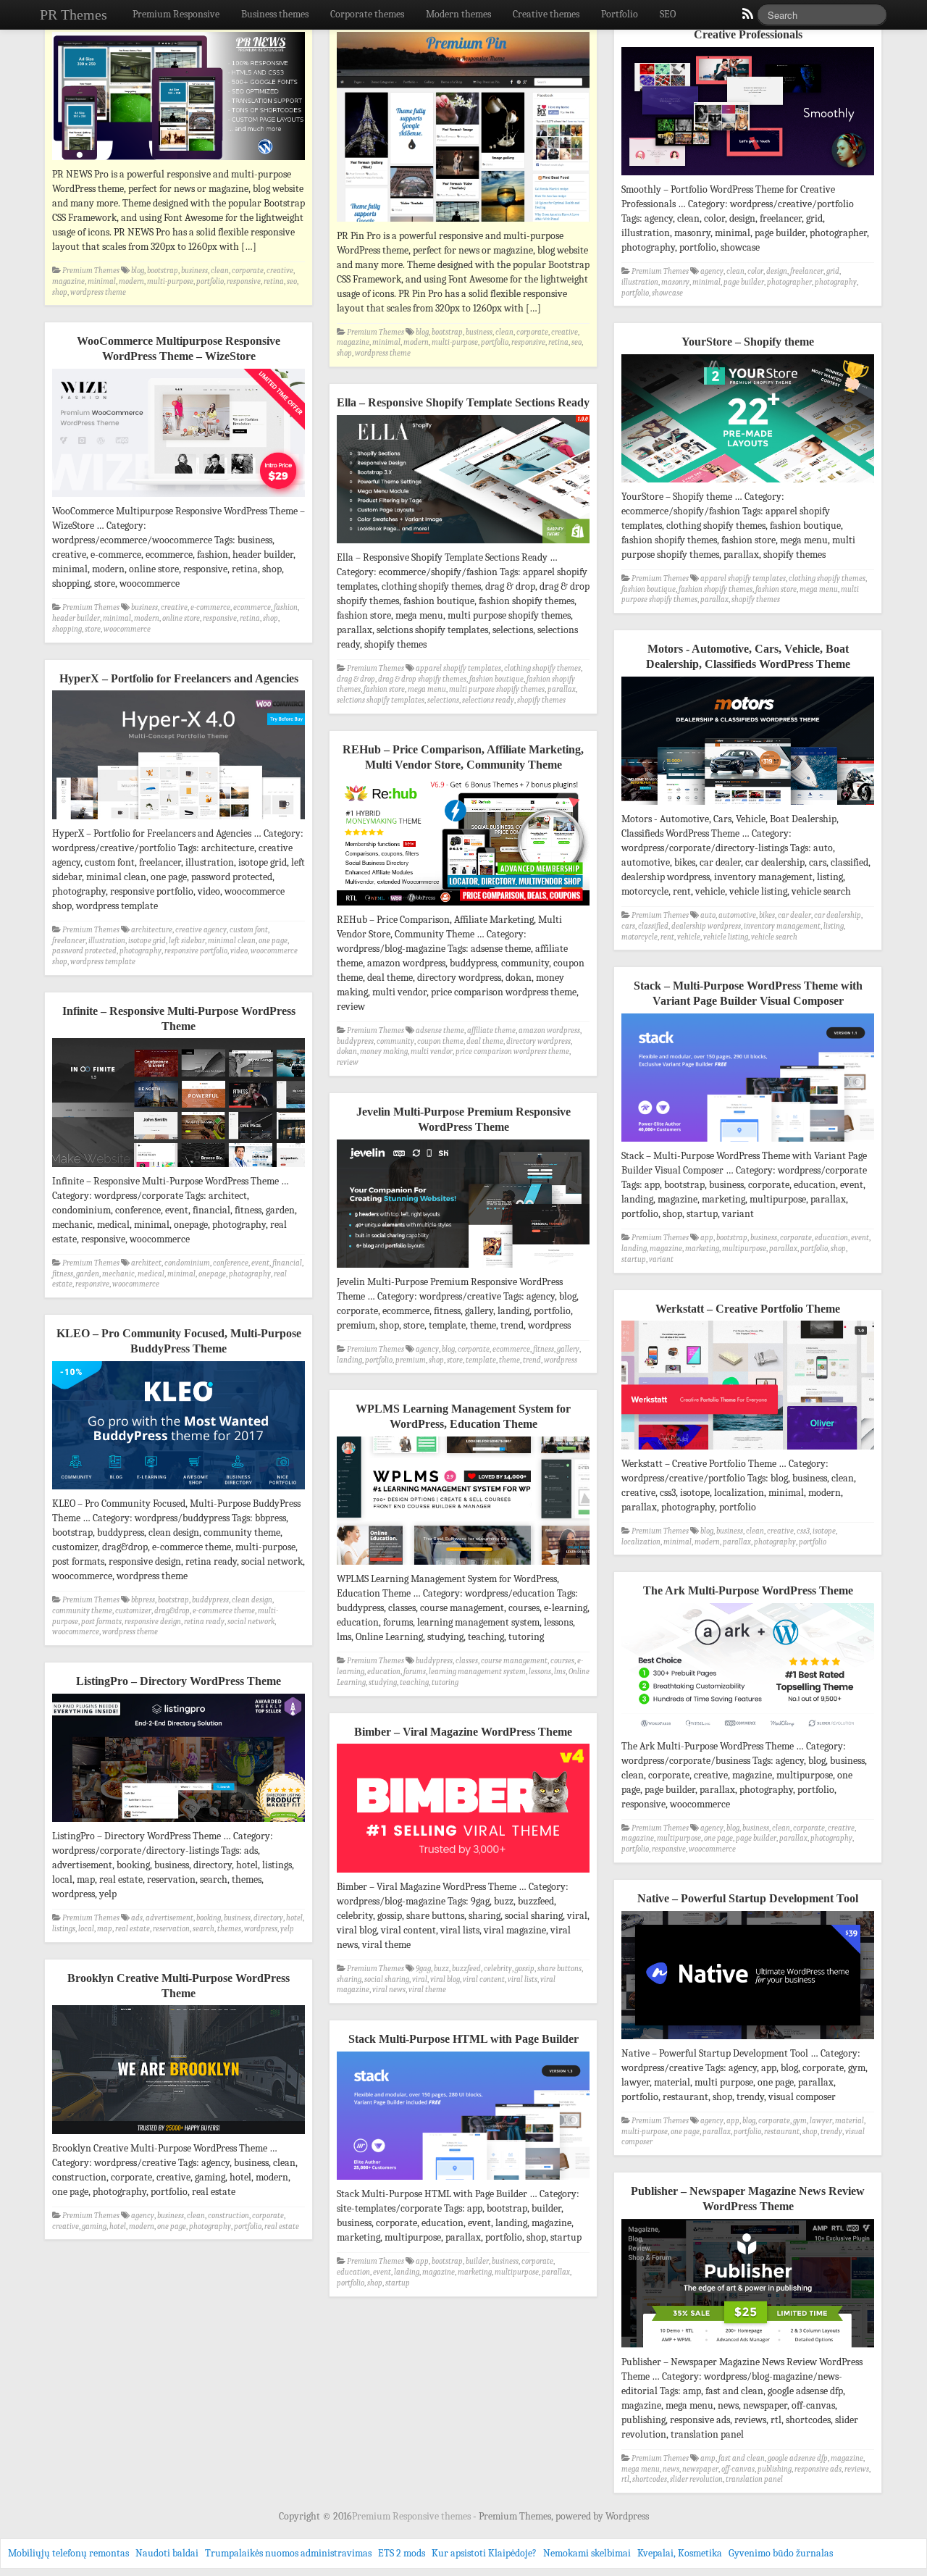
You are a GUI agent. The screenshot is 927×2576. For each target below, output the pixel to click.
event (860, 1238)
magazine (68, 281)
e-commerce (210, 607)
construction (228, 2216)
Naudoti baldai (167, 2553)
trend (532, 1360)
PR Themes (74, 14)
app (707, 1238)
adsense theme (440, 1030)
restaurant (782, 2132)
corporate (248, 271)
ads (137, 1918)
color (755, 271)
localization (641, 1542)
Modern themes (458, 14)
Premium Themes (91, 271)
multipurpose (744, 1249)
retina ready (204, 1622)
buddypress (355, 1041)
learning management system (477, 1672)
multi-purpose (170, 281)
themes (229, 1929)
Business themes (275, 14)
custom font (249, 930)
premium (411, 1360)
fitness (63, 1274)
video (239, 951)
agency (712, 271)
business (194, 271)
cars (628, 926)
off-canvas (738, 2469)
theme (509, 1360)
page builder (744, 282)
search (204, 1929)
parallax (714, 599)
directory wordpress (538, 1041)
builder (477, 2261)
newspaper (700, 2469)
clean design (252, 1600)
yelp (287, 1929)
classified (653, 926)
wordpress (561, 1360)
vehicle (689, 937)
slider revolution (696, 2479)
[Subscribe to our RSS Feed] (747, 17)
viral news (389, 1990)
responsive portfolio (196, 951)
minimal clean (232, 941)
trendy (831, 2132)
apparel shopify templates (743, 578)
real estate (133, 1929)
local (86, 1929)
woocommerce (127, 629)
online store (181, 618)
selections (443, 700)
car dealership (838, 915)
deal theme (485, 1041)
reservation (171, 1929)
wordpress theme (98, 292)
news (671, 2469)
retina (274, 281)
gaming (94, 2226)
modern (131, 281)
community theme (82, 1611)
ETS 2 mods (402, 2553)
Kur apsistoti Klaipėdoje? (484, 2553)
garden (88, 1274)
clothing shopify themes (827, 578)
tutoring (445, 1682)
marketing (702, 1249)
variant (661, 1259)
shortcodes (650, 2479)
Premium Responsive (176, 14)
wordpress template (103, 962)
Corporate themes (367, 14)
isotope (824, 1531)
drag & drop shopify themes (422, 679)
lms (560, 1672)
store (93, 629)
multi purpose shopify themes (497, 689)
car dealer (794, 915)
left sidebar (187, 941)
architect (146, 1263)
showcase (667, 293)
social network (251, 1622)
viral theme (427, 1990)
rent (667, 937)
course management (514, 1661)
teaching (414, 1682)
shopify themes (756, 599)
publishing (775, 2469)
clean (220, 271)
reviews (857, 2469)
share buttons (559, 1969)
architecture (152, 930)
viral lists (523, 1979)
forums (415, 1672)
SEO (668, 14)
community (395, 1041)
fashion (286, 607)
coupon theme (440, 1041)
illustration (640, 282)
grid (833, 271)
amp (708, 2458)
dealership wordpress (706, 926)
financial (287, 1263)
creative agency (201, 930)
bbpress (143, 1600)
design (777, 271)
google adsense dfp (798, 2458)
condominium (187, 1263)
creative (280, 271)
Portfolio (620, 14)
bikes (767, 915)
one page (273, 941)
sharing (349, 1979)
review (348, 1062)
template (481, 1360)
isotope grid (147, 941)
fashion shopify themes (716, 589)
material (850, 2121)
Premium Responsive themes (412, 2516)
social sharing (387, 1979)
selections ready (488, 700)
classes (467, 1661)
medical (151, 1274)
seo (292, 281)
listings (64, 1929)
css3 (803, 1531)
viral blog (445, 1979)
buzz (441, 1969)
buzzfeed (466, 1969)
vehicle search (774, 937)
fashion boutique (649, 589)
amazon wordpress (549, 1030)
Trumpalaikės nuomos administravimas (288, 2553)
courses (562, 1661)
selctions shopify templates (381, 700)
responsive (244, 281)
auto (708, 915)
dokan (347, 1051)
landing (634, 1249)
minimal (102, 281)
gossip (525, 1969)
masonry (675, 282)
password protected (84, 951)
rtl (625, 2479)
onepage (212, 1274)
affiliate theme (491, 1030)
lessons (540, 1672)
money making (384, 1051)
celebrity (498, 1969)
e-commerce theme (224, 1611)
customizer (133, 1611)
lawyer (821, 2121)
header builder (76, 618)
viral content (484, 1979)
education (831, 1238)
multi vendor (432, 1051)
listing (834, 926)
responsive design (153, 1622)
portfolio (210, 281)
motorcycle (639, 937)
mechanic (118, 1274)
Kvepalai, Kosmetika (680, 2553)
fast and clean (742, 2458)
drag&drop (172, 1611)
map (105, 1929)
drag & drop (356, 679)
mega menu (819, 589)
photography (836, 282)
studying (383, 1682)
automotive (737, 915)
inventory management (782, 926)
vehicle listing (726, 937)
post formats (101, 1622)
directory (268, 1918)
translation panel (754, 2479)
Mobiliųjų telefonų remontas (68, 2553)
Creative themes (546, 14)
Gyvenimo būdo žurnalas (781, 2553)
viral (420, 1979)
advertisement (169, 1918)
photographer (789, 282)
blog (138, 271)
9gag (423, 1969)
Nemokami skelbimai (587, 2553)
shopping (67, 629)
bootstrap (163, 271)
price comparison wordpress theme (512, 1051)
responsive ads (818, 2469)
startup (634, 1259)
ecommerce (252, 607)
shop (60, 292)
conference (231, 1263)
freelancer (807, 271)
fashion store (776, 589)
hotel (294, 1918)
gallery (568, 1349)
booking (209, 1918)
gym (800, 2121)
